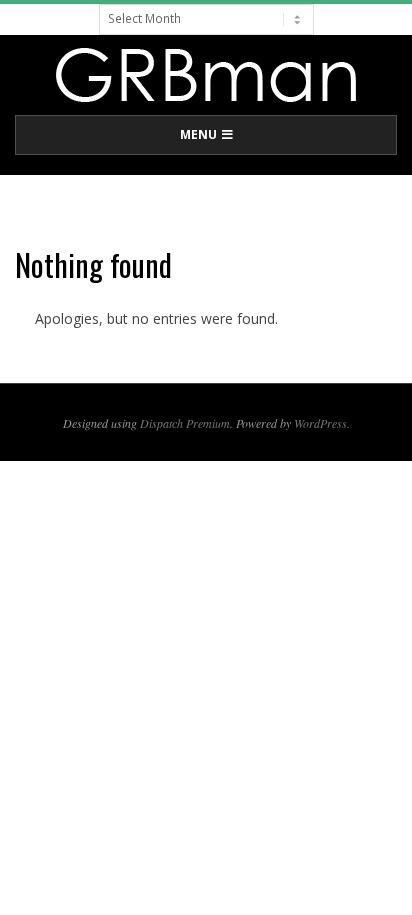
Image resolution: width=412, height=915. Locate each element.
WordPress (320, 423)
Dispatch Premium (185, 423)
